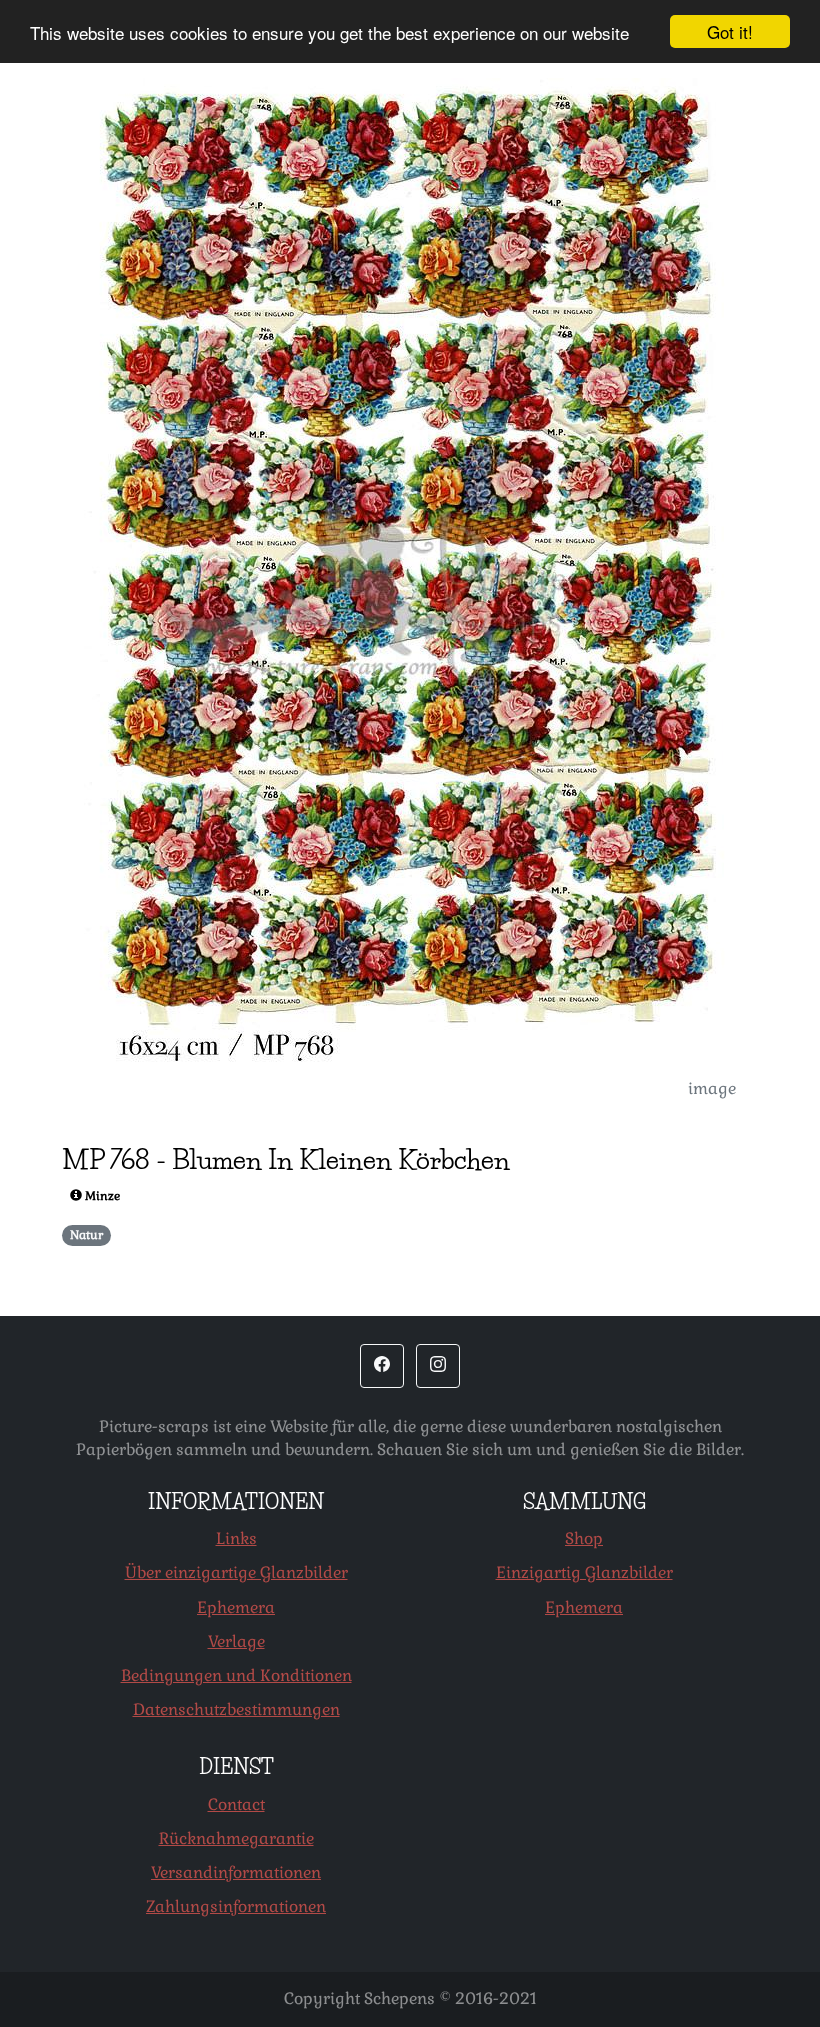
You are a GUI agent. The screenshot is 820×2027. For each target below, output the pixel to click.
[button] (382, 1366)
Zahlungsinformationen (236, 1906)
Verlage (236, 1641)
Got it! (730, 31)
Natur (86, 1235)
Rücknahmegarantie (236, 1838)
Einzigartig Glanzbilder (584, 1572)
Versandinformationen (236, 1872)
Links (236, 1538)
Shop (584, 1538)
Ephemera (236, 1607)
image (712, 1088)
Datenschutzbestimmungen (236, 1709)
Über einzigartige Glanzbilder (236, 1572)
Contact (236, 1804)
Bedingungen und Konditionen (236, 1675)
